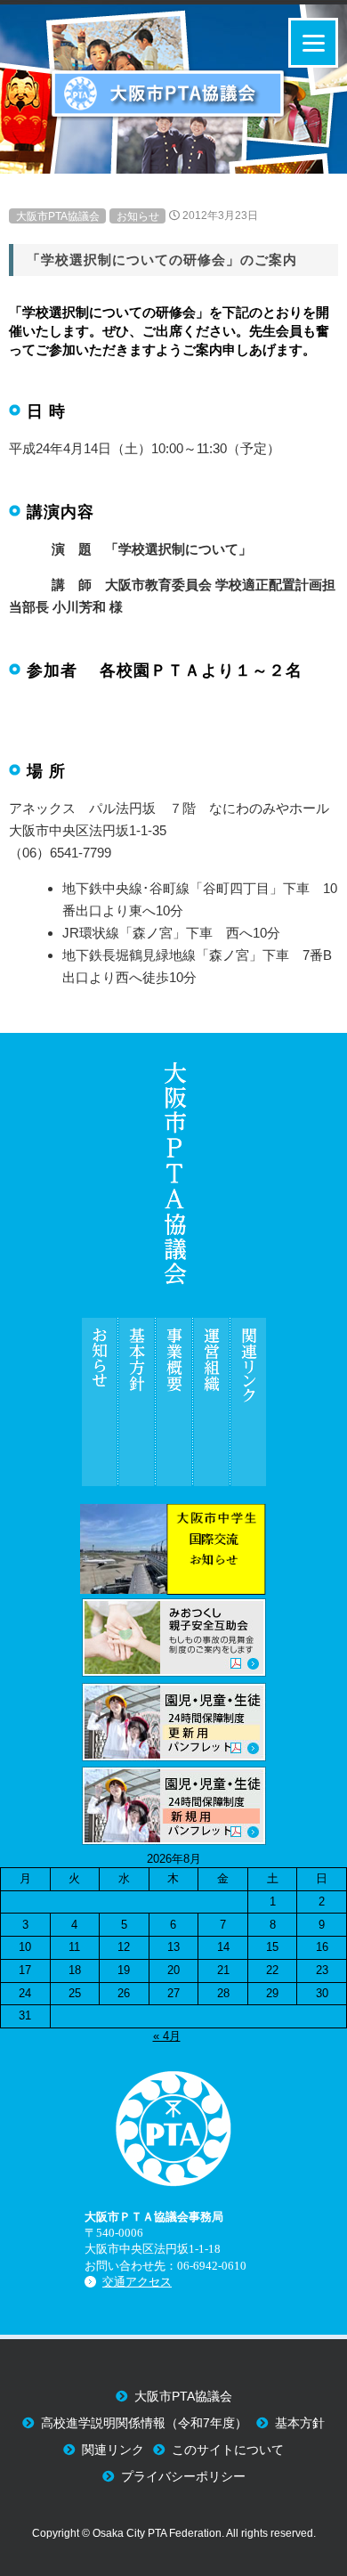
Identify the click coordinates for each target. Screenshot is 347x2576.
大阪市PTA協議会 (58, 215)
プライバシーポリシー (183, 2477)
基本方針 (300, 2423)
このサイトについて (228, 2450)
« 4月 (167, 2036)
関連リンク (113, 2450)
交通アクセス (137, 2282)
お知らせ (138, 215)
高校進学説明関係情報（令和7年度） (144, 2423)
